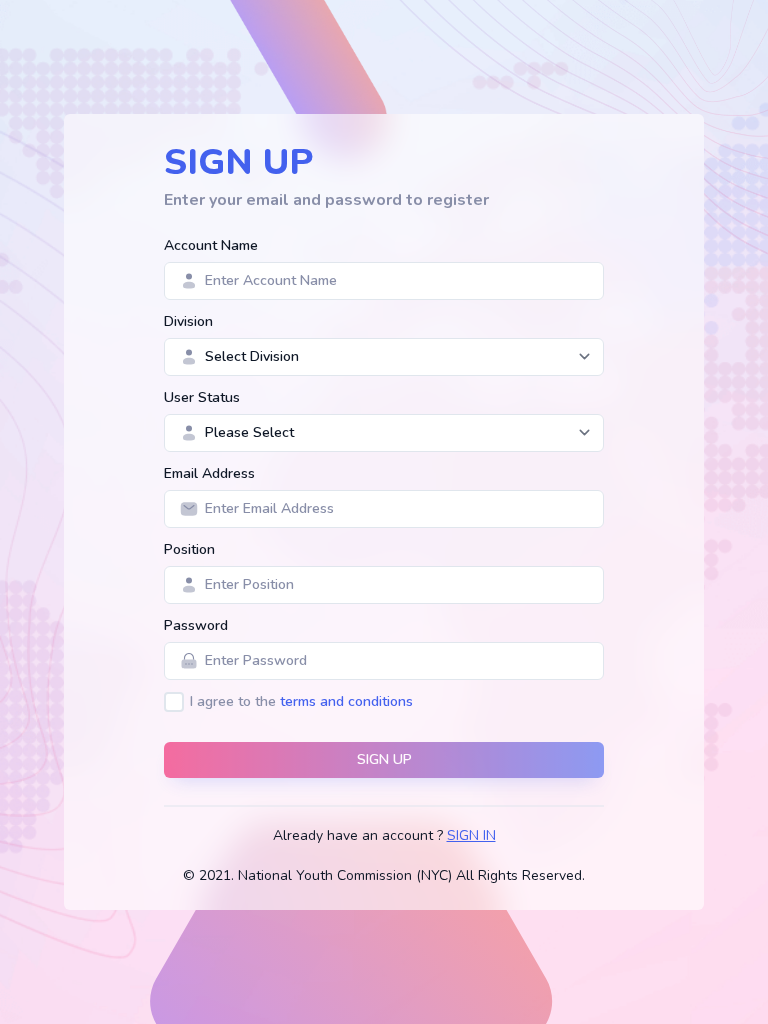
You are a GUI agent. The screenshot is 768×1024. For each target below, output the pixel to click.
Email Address (209, 473)
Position (189, 549)
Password (196, 625)
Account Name (211, 245)
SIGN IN (471, 835)
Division (188, 321)
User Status (202, 397)
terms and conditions (346, 701)
